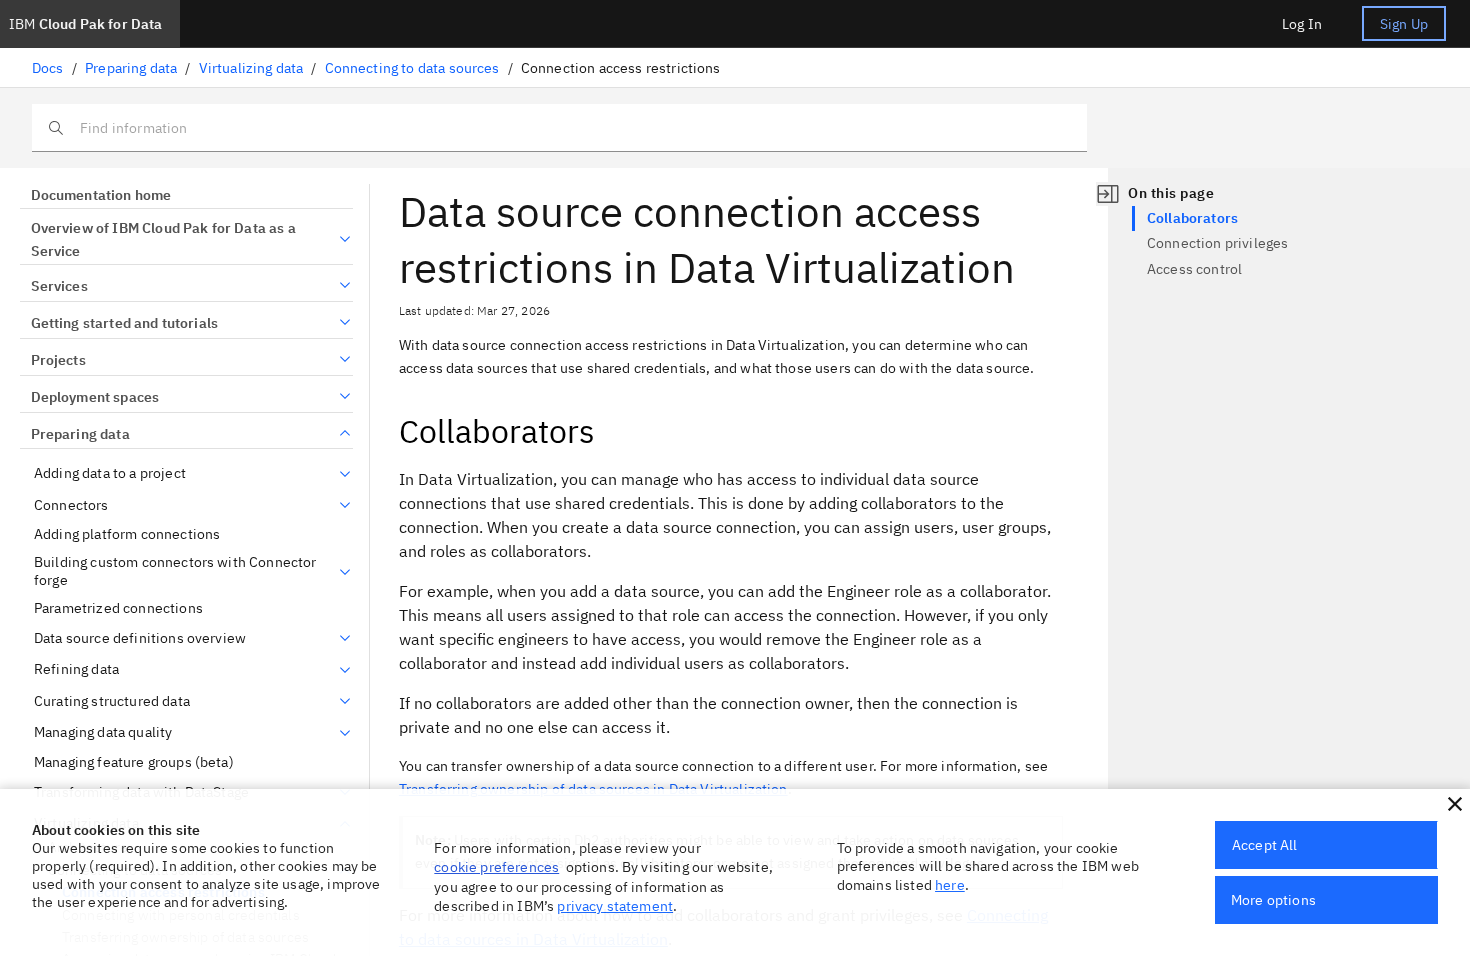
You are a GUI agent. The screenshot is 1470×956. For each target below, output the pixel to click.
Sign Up (1404, 24)
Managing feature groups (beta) (134, 762)
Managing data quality (103, 732)
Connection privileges (1217, 243)
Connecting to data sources (412, 68)
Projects (58, 360)
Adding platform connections (127, 534)
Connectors (71, 505)
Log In (1302, 24)
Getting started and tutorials (124, 323)
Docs (48, 68)
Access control (1194, 269)
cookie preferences (496, 867)
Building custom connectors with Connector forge (175, 571)
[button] (1455, 804)
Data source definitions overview (140, 638)
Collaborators (1192, 218)
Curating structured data (112, 701)
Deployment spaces (95, 397)
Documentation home (101, 195)
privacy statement (615, 906)
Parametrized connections (118, 608)
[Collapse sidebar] (1108, 194)
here (950, 885)
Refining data (76, 669)
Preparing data (131, 68)
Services (59, 286)
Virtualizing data (251, 68)
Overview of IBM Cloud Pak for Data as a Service (163, 240)
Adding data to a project (110, 473)
